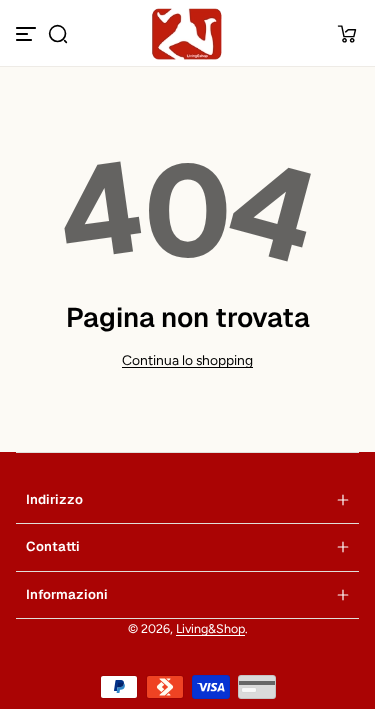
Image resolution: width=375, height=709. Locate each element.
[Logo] (188, 34)
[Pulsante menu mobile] (28, 34)
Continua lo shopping (187, 360)
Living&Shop (210, 628)
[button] (58, 34)
